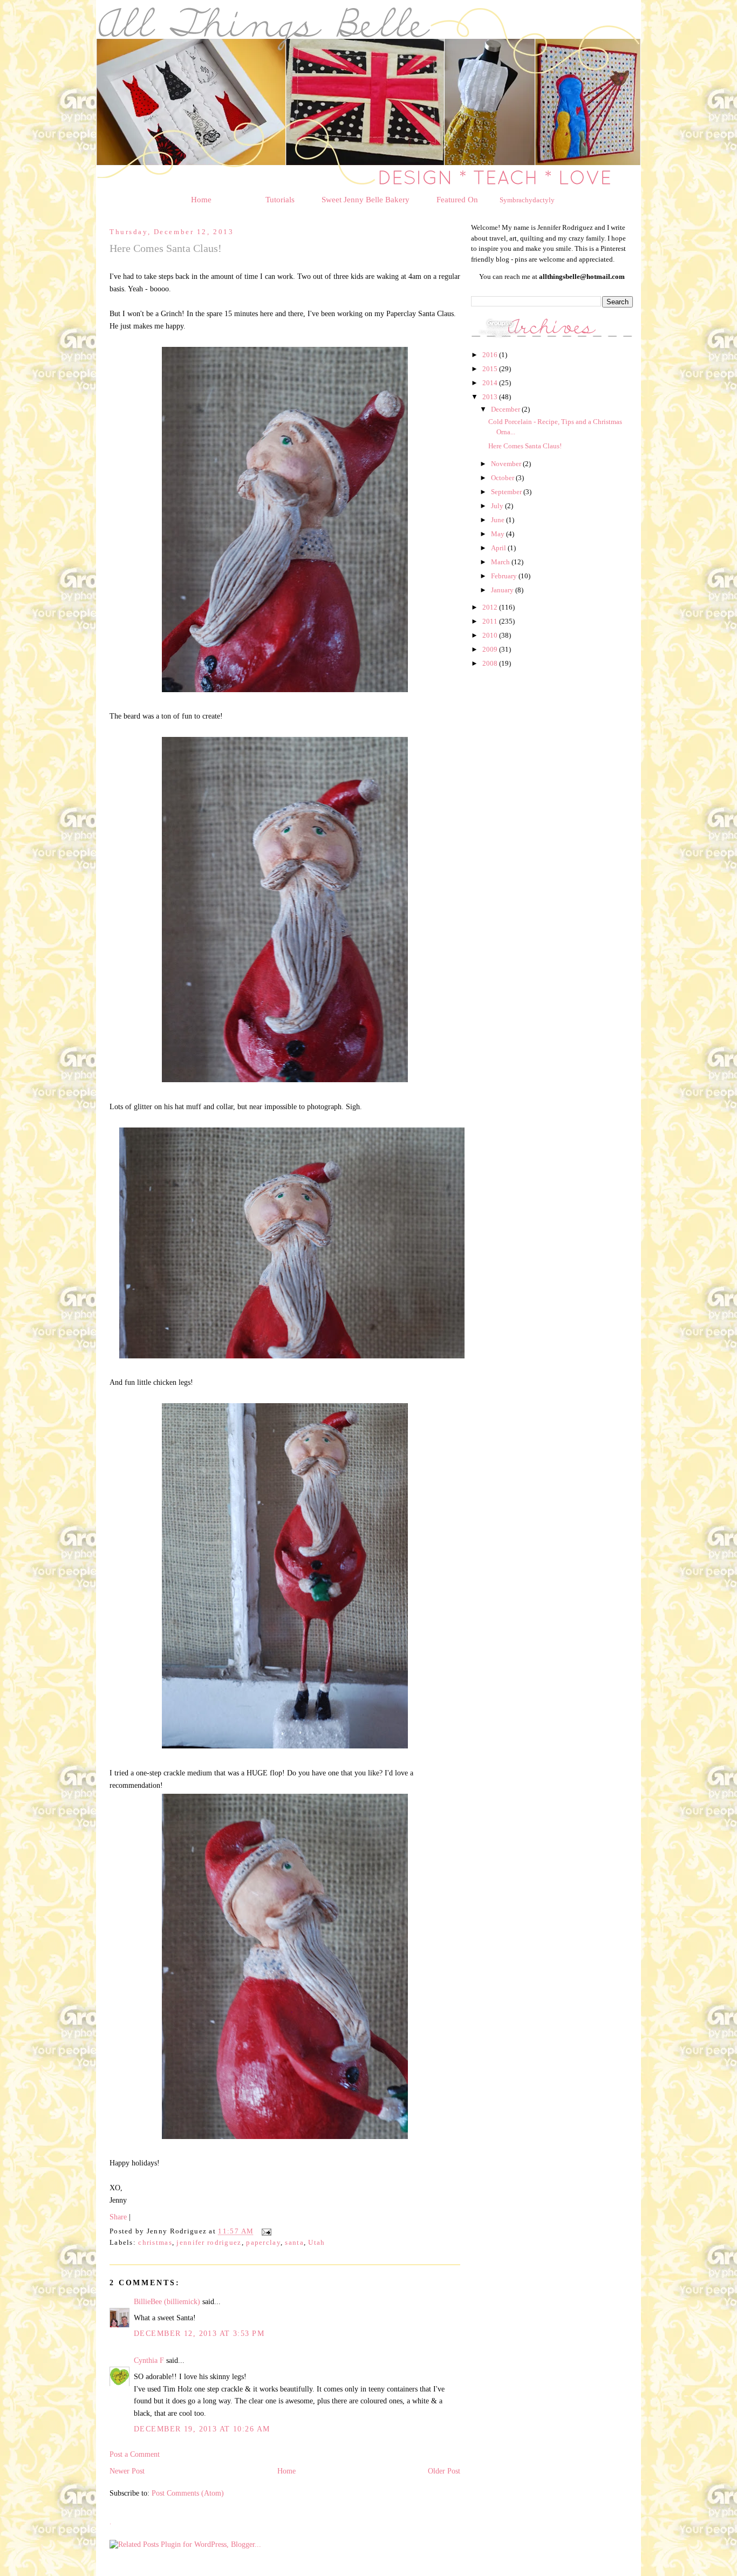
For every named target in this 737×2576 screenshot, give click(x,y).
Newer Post (127, 2471)
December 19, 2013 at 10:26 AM (202, 2429)
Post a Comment (135, 2454)
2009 (491, 649)
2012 (491, 607)
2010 (491, 635)
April (499, 548)
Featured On (457, 200)
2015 (491, 369)
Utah (316, 2243)
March (501, 562)
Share (118, 2217)
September (507, 492)
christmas (155, 2243)
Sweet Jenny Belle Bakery (366, 200)
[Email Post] (265, 2232)
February (505, 576)
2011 (491, 621)
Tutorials (280, 200)
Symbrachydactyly (527, 200)
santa (294, 2243)
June (499, 520)
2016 (491, 355)
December (506, 409)
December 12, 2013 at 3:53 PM (199, 2333)
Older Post (444, 2471)
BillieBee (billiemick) (167, 2301)
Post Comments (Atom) (188, 2493)
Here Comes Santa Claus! (525, 446)
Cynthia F (149, 2360)
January (503, 590)
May (499, 534)
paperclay (263, 2243)
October (503, 478)
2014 (491, 383)
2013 (491, 397)
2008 (491, 663)
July (498, 506)
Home (201, 200)
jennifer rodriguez (209, 2243)
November (507, 464)
